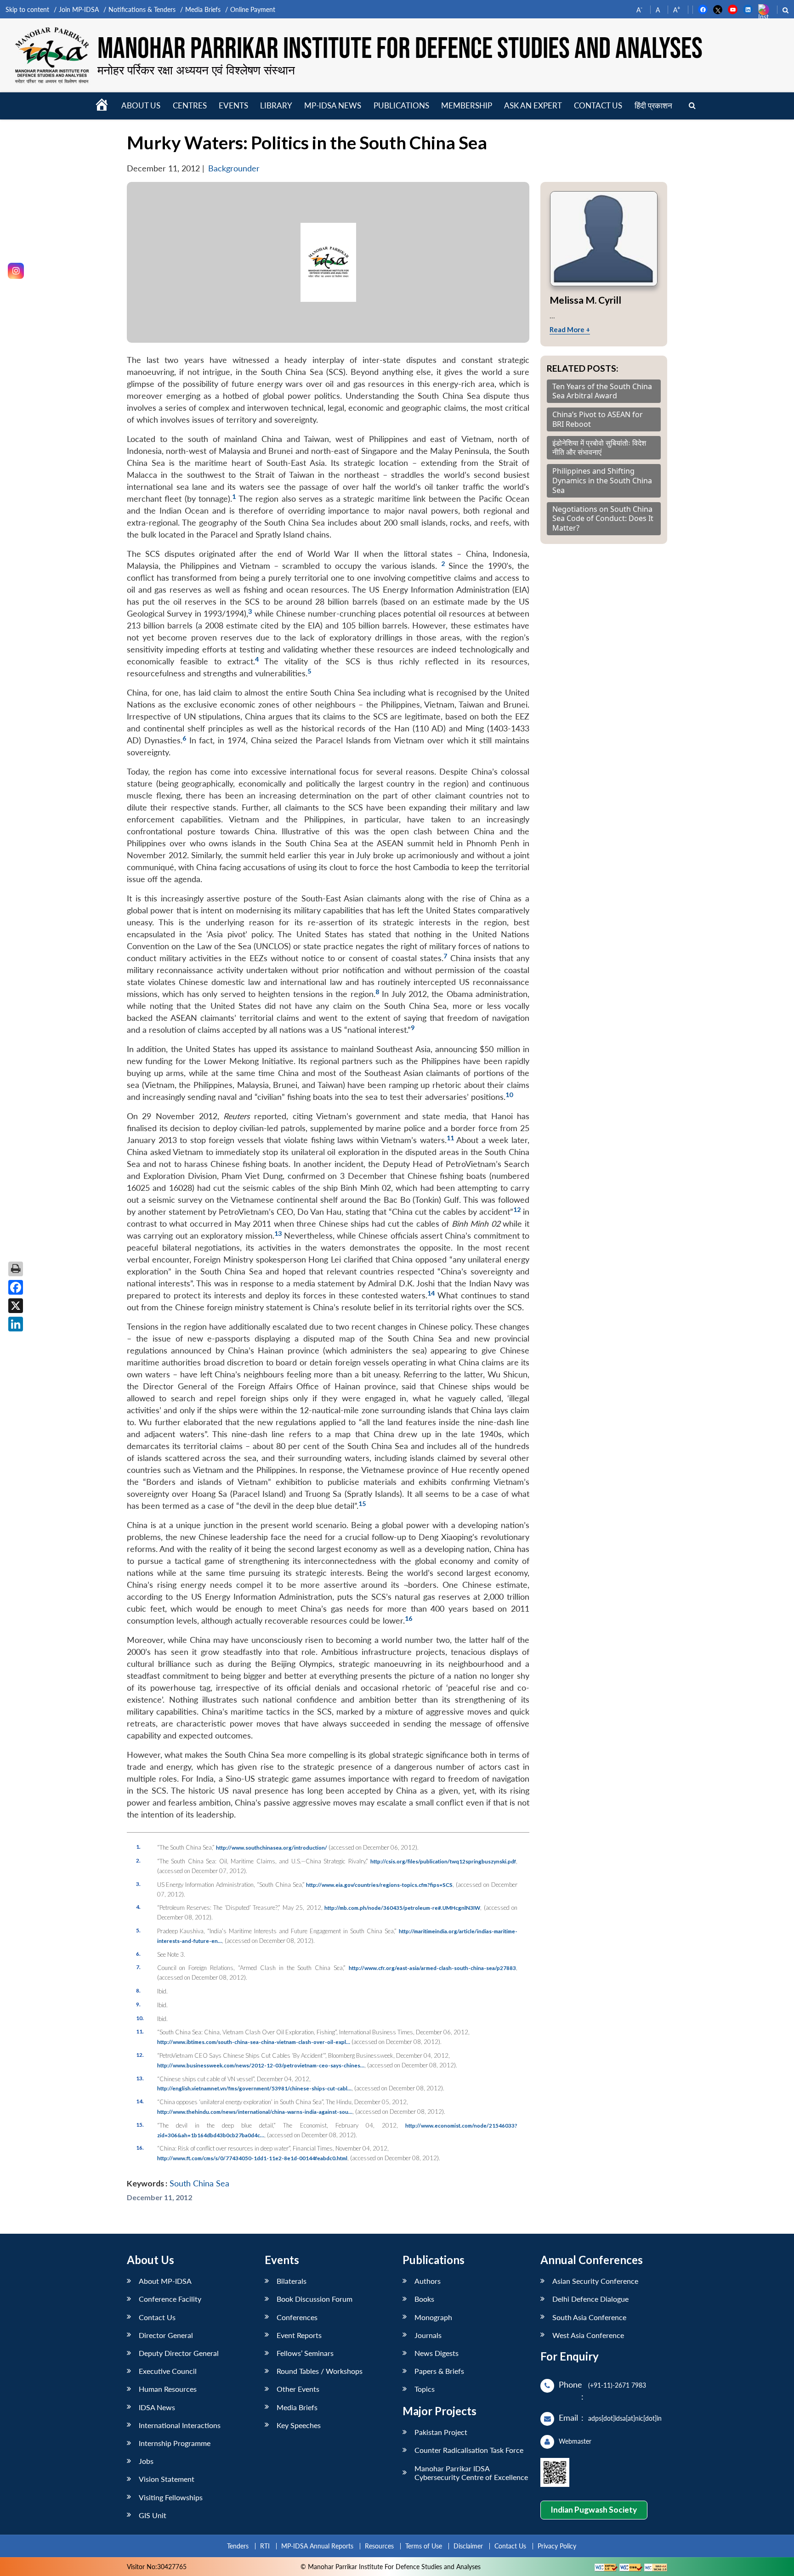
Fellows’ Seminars (305, 2353)
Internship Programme (175, 2443)
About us (141, 105)
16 (408, 1618)
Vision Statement (167, 2479)
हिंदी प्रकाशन (653, 105)
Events (233, 105)
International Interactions (180, 2425)
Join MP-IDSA (79, 9)
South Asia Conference (589, 2317)
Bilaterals (292, 2281)
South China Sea (199, 2183)
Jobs (146, 2461)
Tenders (238, 2546)
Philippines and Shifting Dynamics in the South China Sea (602, 481)
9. (138, 2004)
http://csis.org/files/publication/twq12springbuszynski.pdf (443, 1861)
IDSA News (157, 2407)
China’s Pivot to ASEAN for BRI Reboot (598, 419)
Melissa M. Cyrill (585, 300)
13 (278, 1233)
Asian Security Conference (595, 2281)
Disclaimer (468, 2546)
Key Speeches (299, 2425)
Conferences (297, 2317)
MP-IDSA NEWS (333, 105)
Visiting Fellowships (171, 2497)
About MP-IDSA (165, 2281)
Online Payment (253, 9)
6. (138, 1953)
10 (509, 1095)
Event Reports (299, 2335)
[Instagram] (16, 271)
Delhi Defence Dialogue (590, 2299)
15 (362, 1503)
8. (138, 1990)
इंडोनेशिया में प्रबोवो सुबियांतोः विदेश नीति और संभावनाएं (599, 448)
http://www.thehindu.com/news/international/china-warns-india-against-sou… (255, 2112)
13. (140, 2078)
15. (140, 2124)
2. (138, 1860)
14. (140, 2101)
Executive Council (168, 2371)
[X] (16, 1306)
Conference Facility (170, 2299)
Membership (467, 105)
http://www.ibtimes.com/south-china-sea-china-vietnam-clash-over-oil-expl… (254, 2042)
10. (140, 2018)
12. (140, 2055)
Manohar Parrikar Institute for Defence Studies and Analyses (400, 49)
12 (517, 1209)
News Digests (437, 2353)
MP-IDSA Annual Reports (317, 2546)
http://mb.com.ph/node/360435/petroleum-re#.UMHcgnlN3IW (402, 1908)
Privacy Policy (557, 2546)
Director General (166, 2335)
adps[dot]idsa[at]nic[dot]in (625, 2418)
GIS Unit (153, 2515)
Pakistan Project (441, 2432)
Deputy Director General (179, 2353)
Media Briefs (203, 9)
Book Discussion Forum (315, 2299)
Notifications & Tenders (142, 9)
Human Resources (168, 2389)
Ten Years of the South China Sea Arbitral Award (602, 391)
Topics (425, 2389)
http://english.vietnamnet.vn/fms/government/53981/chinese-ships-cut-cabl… (254, 2088)
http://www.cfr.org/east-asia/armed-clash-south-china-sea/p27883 (432, 1968)
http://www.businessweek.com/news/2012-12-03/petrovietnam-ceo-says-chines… (261, 2065)
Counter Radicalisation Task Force (469, 2450)
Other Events (298, 2389)
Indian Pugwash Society (594, 2510)
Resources (379, 2546)
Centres (190, 105)
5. (138, 1930)
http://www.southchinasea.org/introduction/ (272, 1847)
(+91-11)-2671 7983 (617, 2385)
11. (140, 2031)
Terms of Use (424, 2546)
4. (138, 1907)
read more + (570, 329)
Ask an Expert (533, 105)
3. (138, 1884)
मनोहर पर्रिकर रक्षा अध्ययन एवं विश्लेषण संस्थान (196, 70)
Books (424, 2299)
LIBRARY (276, 105)
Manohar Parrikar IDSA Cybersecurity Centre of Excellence (471, 2473)
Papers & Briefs (439, 2371)
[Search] (692, 106)
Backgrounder (234, 168)
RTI (265, 2546)
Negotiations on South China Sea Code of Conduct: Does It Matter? (603, 519)
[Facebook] (16, 1287)
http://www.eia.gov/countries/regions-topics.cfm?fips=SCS (379, 1885)
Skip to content (27, 9)
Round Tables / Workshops (320, 2371)
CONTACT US (598, 105)
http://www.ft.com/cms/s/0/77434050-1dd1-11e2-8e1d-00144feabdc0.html (252, 2158)
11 (450, 1138)
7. (138, 1967)
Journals (428, 2335)
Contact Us (157, 2317)
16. (140, 2147)
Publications (401, 105)
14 (431, 1293)
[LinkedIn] (16, 1324)
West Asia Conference (588, 2335)
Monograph (433, 2317)
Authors (428, 2281)
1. (138, 1846)
